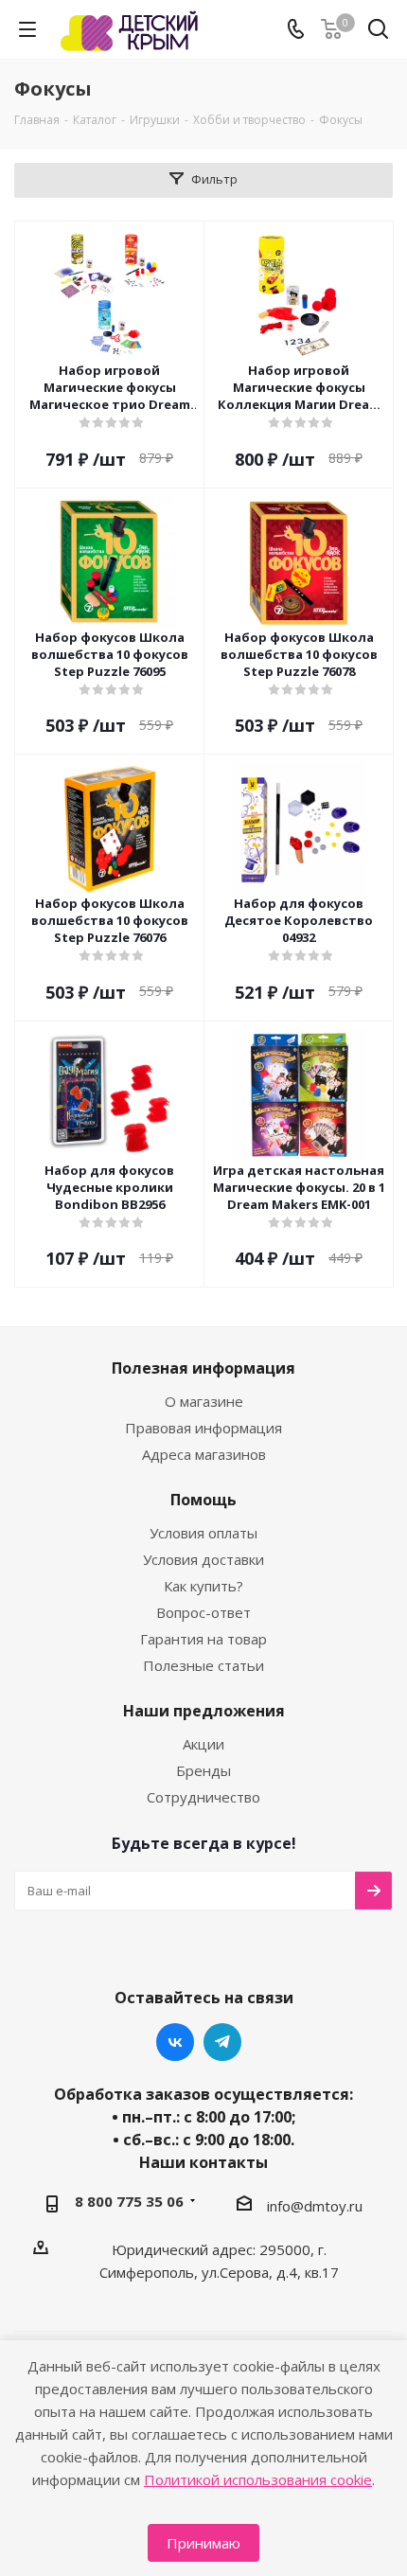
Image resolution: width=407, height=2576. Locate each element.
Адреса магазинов (204, 1454)
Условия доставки (203, 1559)
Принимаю (203, 2543)
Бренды (203, 1770)
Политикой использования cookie (258, 2479)
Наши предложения (204, 1711)
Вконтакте (175, 2042)
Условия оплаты (203, 1533)
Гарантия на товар (203, 1639)
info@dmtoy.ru (315, 2206)
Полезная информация (203, 1368)
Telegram (222, 2042)
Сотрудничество (203, 1797)
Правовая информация (203, 1428)
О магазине (204, 1401)
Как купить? (203, 1586)
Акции (203, 1744)
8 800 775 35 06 (129, 2201)
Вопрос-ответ (203, 1612)
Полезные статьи (203, 1665)
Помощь (203, 1500)
